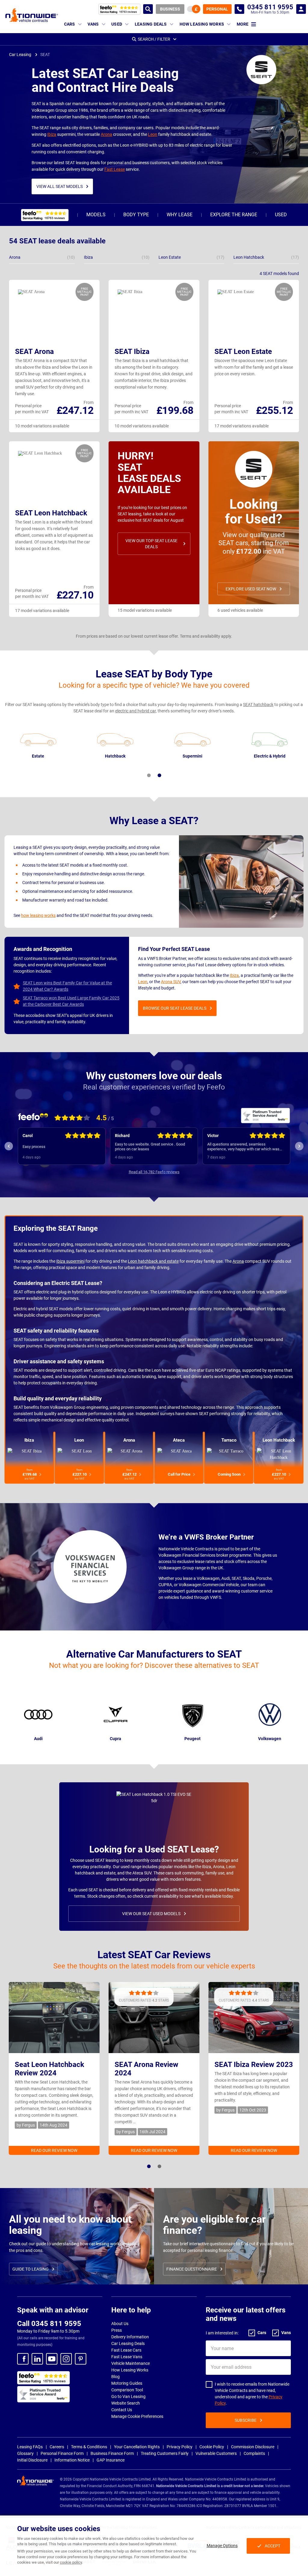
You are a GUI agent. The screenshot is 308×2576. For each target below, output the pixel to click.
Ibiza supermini (70, 1261)
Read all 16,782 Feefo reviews (154, 1172)
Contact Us (122, 2410)
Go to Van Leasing (128, 2396)
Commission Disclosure (253, 2447)
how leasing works (38, 915)
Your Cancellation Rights (137, 2447)
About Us (120, 2324)
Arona (106, 134)
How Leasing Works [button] (202, 24)
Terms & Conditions (89, 2447)
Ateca (179, 1440)
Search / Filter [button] (154, 39)
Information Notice (72, 2460)
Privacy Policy (180, 2447)
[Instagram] (66, 2359)
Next (299, 1146)
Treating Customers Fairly (165, 2453)
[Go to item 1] (149, 775)
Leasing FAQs (30, 2447)
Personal (217, 9)
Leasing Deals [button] (151, 24)
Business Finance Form (112, 2453)
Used (281, 215)
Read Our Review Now (54, 2150)
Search (148, 9)
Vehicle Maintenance (131, 2363)
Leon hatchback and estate (153, 1261)
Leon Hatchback (279, 1440)
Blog (115, 2377)
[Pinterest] (81, 2359)
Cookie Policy (212, 2447)
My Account (301, 9)
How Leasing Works (130, 2370)
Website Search (126, 2403)
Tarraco (229, 1440)
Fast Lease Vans (127, 2357)
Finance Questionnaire (192, 2269)
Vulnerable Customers (216, 2453)
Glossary (25, 2453)
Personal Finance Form (62, 2453)
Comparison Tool (127, 2390)
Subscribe (246, 2420)
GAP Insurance (111, 2460)
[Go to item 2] (159, 775)
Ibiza (52, 134)
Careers (57, 2447)
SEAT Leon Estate (243, 352)
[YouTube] (52, 2359)
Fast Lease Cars (126, 2350)
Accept (273, 2546)
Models (96, 215)
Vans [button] (93, 24)
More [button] (243, 24)
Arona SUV (171, 982)
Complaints (254, 2453)
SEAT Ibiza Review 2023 (254, 2065)
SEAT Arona (34, 352)
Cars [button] (70, 24)
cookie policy (71, 2562)
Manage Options (222, 2546)
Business (170, 9)
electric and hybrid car (136, 711)
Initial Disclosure (32, 2460)
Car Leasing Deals (128, 2343)
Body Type (136, 215)
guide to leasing (31, 2269)
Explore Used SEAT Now (251, 589)
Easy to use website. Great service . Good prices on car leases (58, 1147)
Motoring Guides (127, 2383)
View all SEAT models (60, 186)
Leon (153, 134)
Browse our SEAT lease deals (175, 1008)
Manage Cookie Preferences (137, 2416)
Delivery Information (130, 2337)
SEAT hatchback (258, 705)
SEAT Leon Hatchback (51, 513)
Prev (9, 1146)
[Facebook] (23, 2359)
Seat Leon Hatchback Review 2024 (49, 2069)
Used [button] (117, 24)
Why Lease (180, 215)
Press (117, 2330)
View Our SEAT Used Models (151, 1914)
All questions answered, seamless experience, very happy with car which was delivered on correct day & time (151, 1147)
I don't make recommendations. (234, 1147)
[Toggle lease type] (194, 9)
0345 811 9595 (239, 9)
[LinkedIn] (37, 2359)
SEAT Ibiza (132, 352)
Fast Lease (115, 169)
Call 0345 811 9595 (49, 2324)
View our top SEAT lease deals (151, 544)
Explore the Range (234, 215)
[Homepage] (32, 15)
